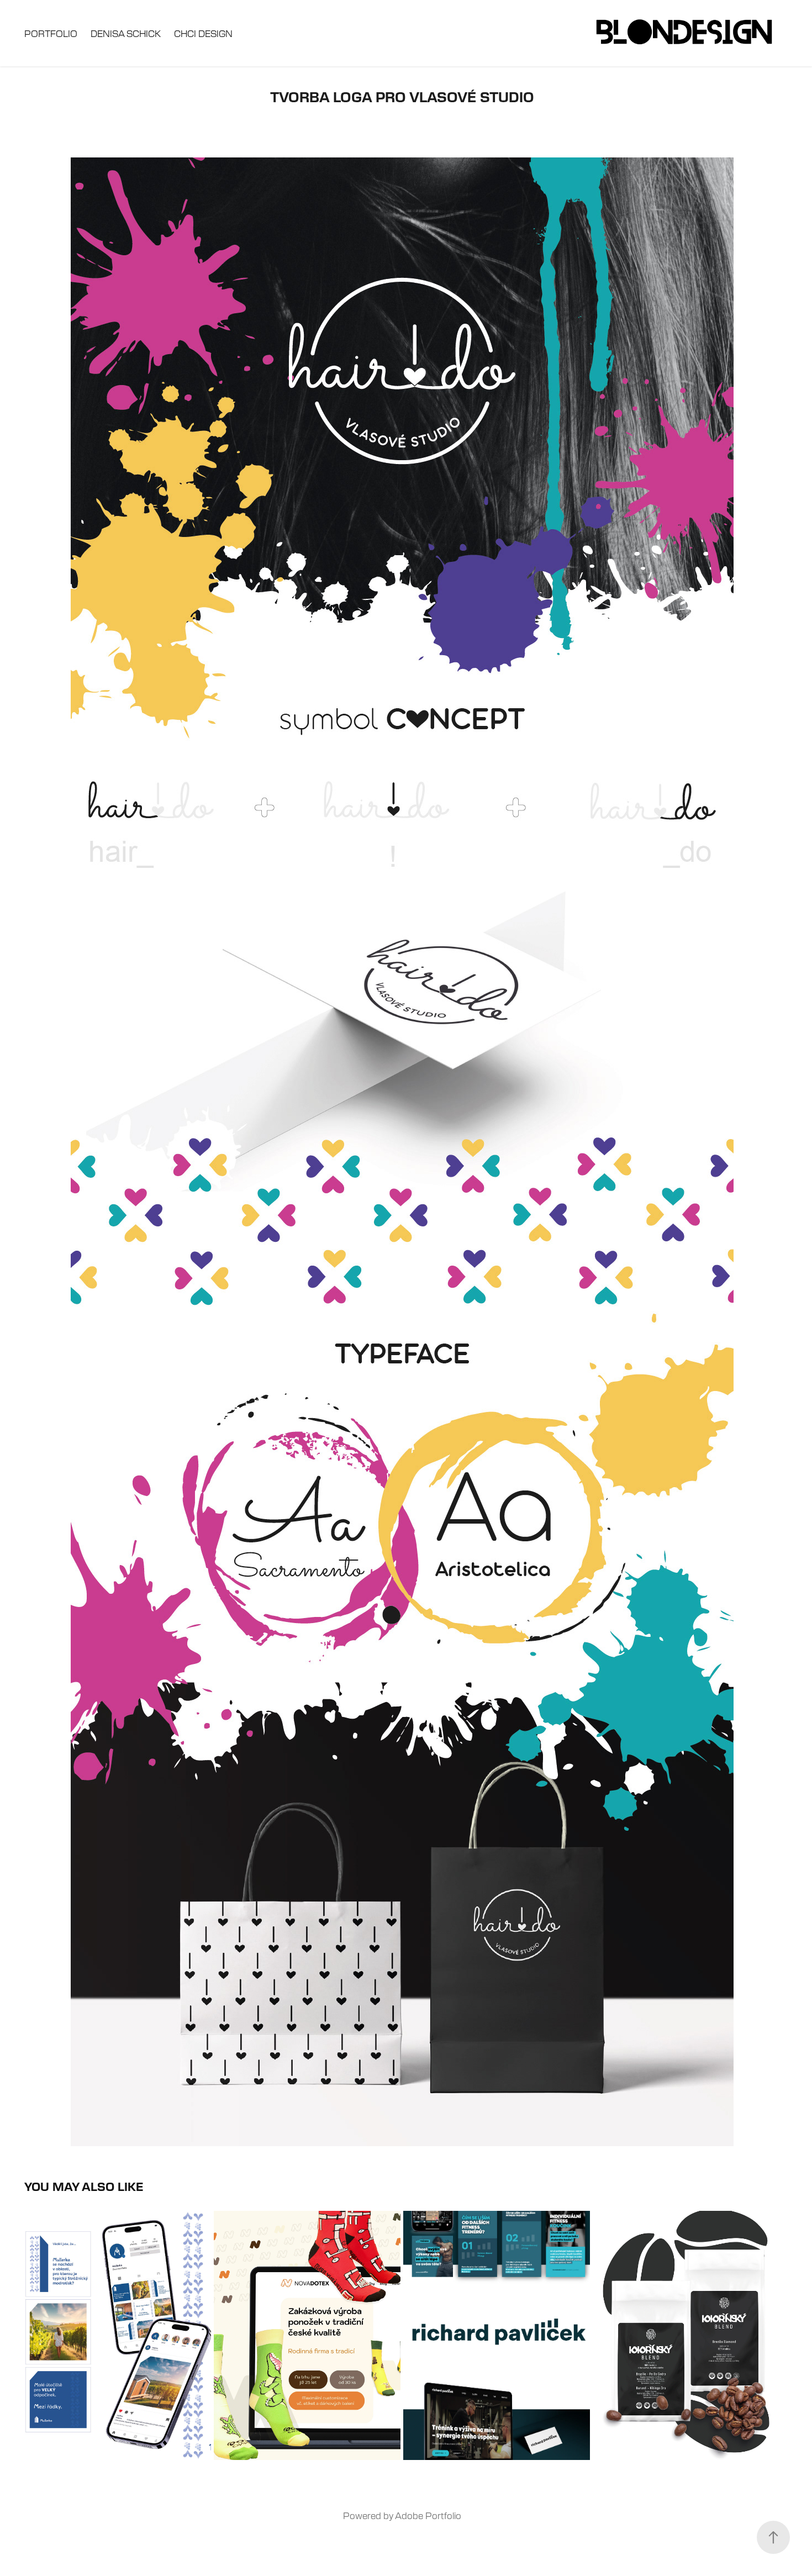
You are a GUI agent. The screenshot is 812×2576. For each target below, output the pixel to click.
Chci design (203, 33)
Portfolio (51, 33)
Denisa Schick (126, 33)
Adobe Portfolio (428, 2515)
